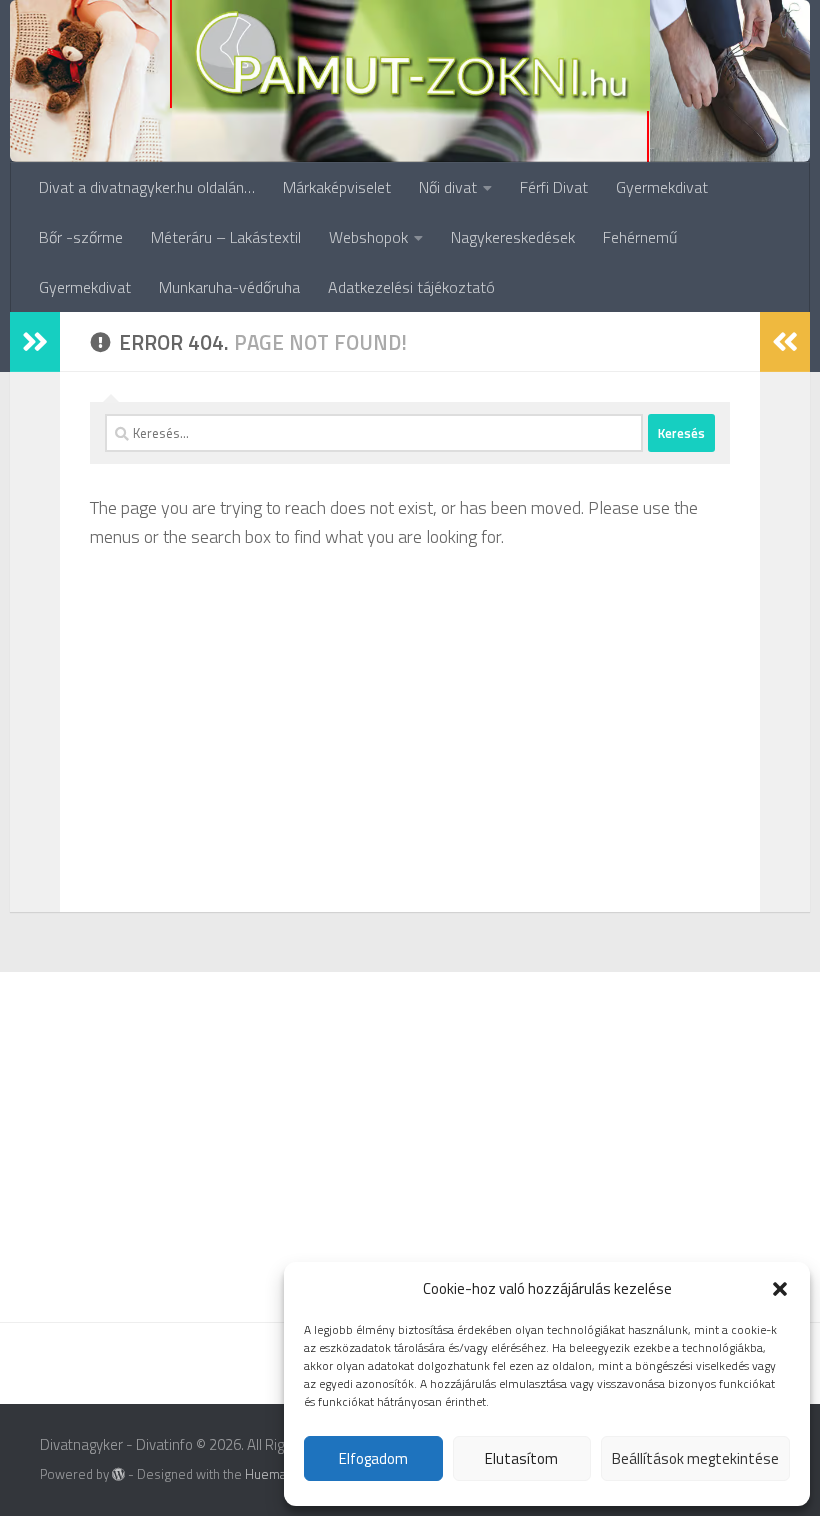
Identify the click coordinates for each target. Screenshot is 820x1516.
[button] (780, 1289)
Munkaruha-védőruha (229, 287)
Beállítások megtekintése (695, 1458)
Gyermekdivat (662, 187)
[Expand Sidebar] (35, 342)
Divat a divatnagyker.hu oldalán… (147, 187)
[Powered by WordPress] (118, 1474)
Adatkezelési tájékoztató (411, 287)
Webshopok (368, 237)
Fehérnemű (640, 237)
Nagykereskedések (513, 237)
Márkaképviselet (337, 187)
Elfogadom (373, 1458)
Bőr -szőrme (81, 237)
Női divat (448, 187)
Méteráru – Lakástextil (226, 237)
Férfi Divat (554, 187)
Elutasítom (521, 1458)
